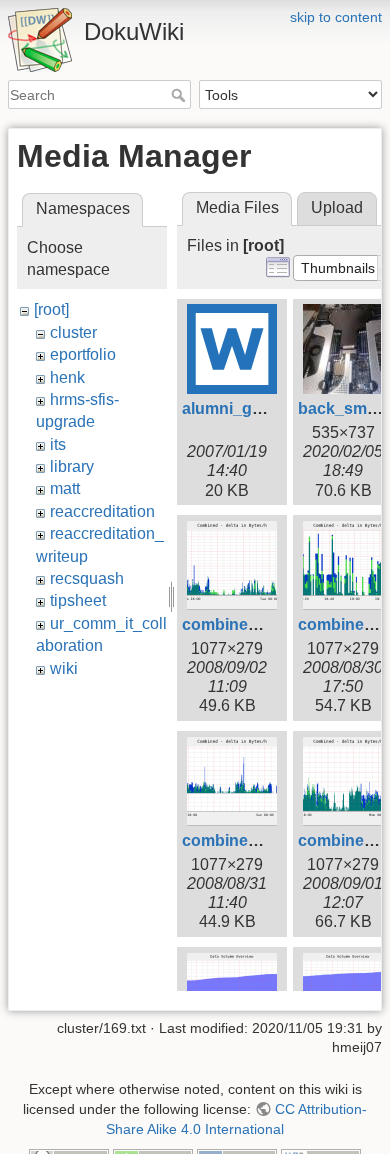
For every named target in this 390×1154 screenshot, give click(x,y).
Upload (337, 207)
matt (65, 488)
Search (180, 95)
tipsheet (78, 600)
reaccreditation (102, 511)
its (58, 444)
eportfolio (83, 354)
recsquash (87, 578)
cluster (73, 332)
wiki (64, 668)
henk (67, 377)
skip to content (336, 17)
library (72, 466)
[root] (51, 309)
